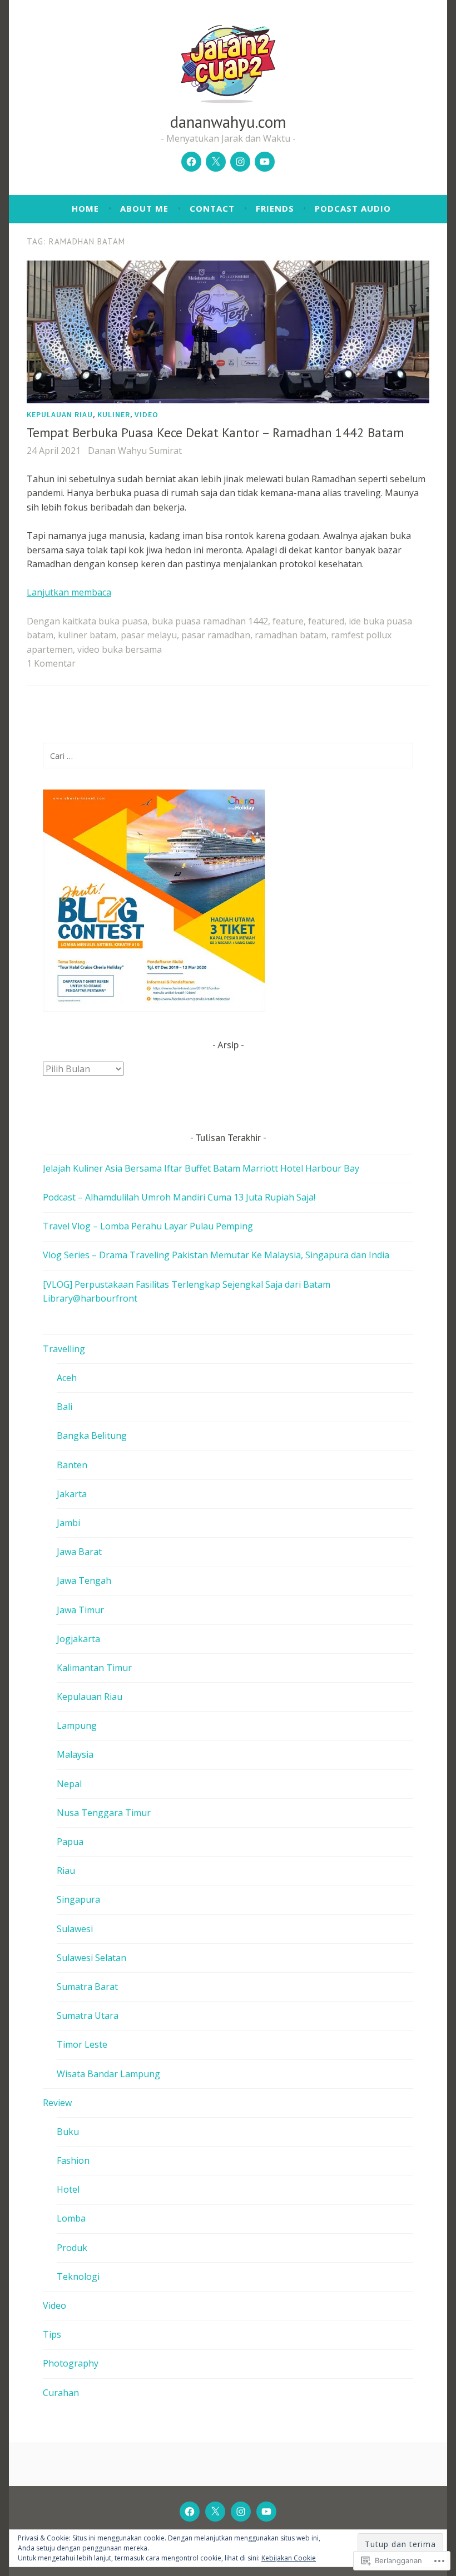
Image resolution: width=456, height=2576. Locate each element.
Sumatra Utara (88, 2015)
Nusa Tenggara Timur (104, 1813)
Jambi (68, 1523)
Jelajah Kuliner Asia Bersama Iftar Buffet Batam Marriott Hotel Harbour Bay (201, 1168)
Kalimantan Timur (94, 1668)
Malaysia (75, 1754)
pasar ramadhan (216, 635)
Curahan (61, 2393)
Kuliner (114, 414)
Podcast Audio (353, 208)
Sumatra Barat (87, 1987)
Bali (65, 1407)
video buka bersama (120, 649)
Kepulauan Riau (60, 414)
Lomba (71, 2218)
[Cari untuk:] (228, 756)
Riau (66, 1870)
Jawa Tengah (84, 1580)
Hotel (68, 2189)
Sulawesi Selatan (91, 1958)
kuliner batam (87, 635)
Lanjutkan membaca (69, 592)
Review (57, 2103)
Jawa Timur (80, 1610)
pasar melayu (149, 635)
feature (288, 621)
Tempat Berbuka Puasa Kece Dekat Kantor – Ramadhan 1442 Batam (215, 432)
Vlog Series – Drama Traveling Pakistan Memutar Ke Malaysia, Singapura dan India (216, 1255)
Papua (70, 1842)
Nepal (69, 1784)
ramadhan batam (291, 635)
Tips (52, 2334)
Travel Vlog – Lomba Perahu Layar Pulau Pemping (148, 1226)
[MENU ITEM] (190, 2512)
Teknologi (78, 2277)
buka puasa (123, 621)
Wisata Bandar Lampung (108, 2074)
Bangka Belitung (92, 1435)
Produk (72, 2248)
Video (147, 414)
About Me (144, 208)
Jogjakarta (78, 1639)
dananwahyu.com (228, 122)
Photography (71, 2363)
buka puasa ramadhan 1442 (210, 621)
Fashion (73, 2160)
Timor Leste (82, 2044)
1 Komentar (51, 663)
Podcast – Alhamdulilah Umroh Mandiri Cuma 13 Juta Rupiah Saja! (179, 1197)
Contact (212, 208)
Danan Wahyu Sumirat (135, 451)
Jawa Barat (79, 1552)
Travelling (64, 1349)
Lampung (77, 1725)
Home (85, 208)
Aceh (67, 1378)
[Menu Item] (191, 162)
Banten (72, 1465)
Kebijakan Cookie (289, 2558)
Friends (275, 208)
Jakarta (72, 1494)
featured (326, 621)
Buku (68, 2132)
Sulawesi (75, 1929)
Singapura (78, 1899)
